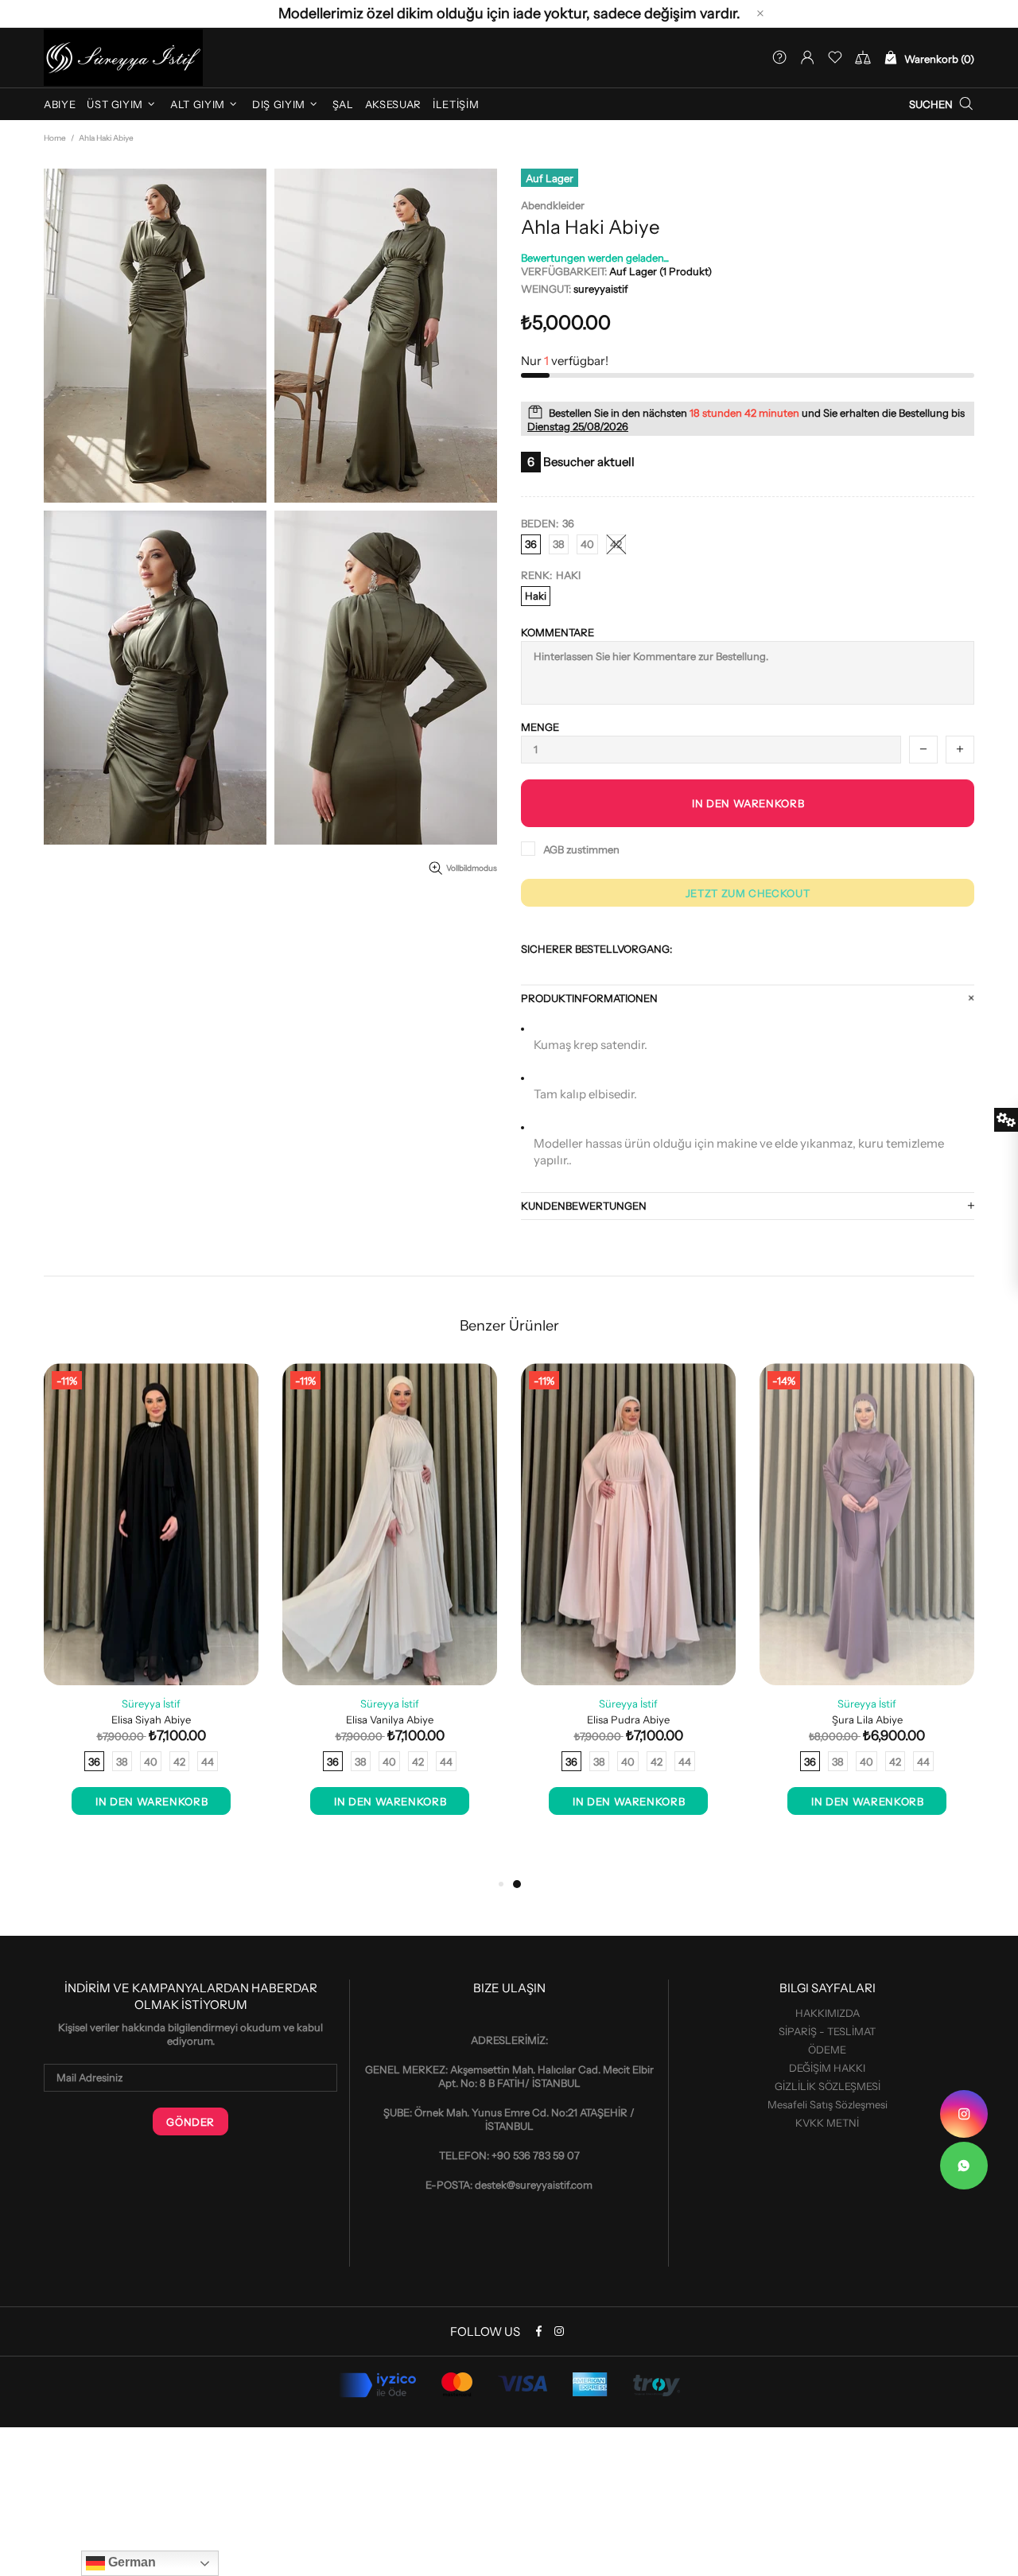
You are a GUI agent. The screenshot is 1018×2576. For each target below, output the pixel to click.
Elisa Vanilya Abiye (390, 1719)
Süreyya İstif (151, 1704)
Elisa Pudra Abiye (628, 1719)
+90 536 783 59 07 (536, 2155)
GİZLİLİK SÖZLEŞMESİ (828, 2086)
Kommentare (558, 632)
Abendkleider (553, 205)
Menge (540, 727)
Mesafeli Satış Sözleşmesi (828, 2104)
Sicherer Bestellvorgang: (596, 949)
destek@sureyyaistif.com (534, 2185)
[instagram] (964, 2114)
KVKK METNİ (827, 2123)
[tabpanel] (628, 1605)
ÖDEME (827, 2050)
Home (55, 138)
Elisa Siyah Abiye (151, 1719)
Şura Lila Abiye (867, 1719)
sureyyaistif (123, 58)
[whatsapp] (964, 2166)
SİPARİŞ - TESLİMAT (827, 2031)
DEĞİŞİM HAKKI (827, 2068)
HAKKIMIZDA (828, 2013)
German (130, 2562)
